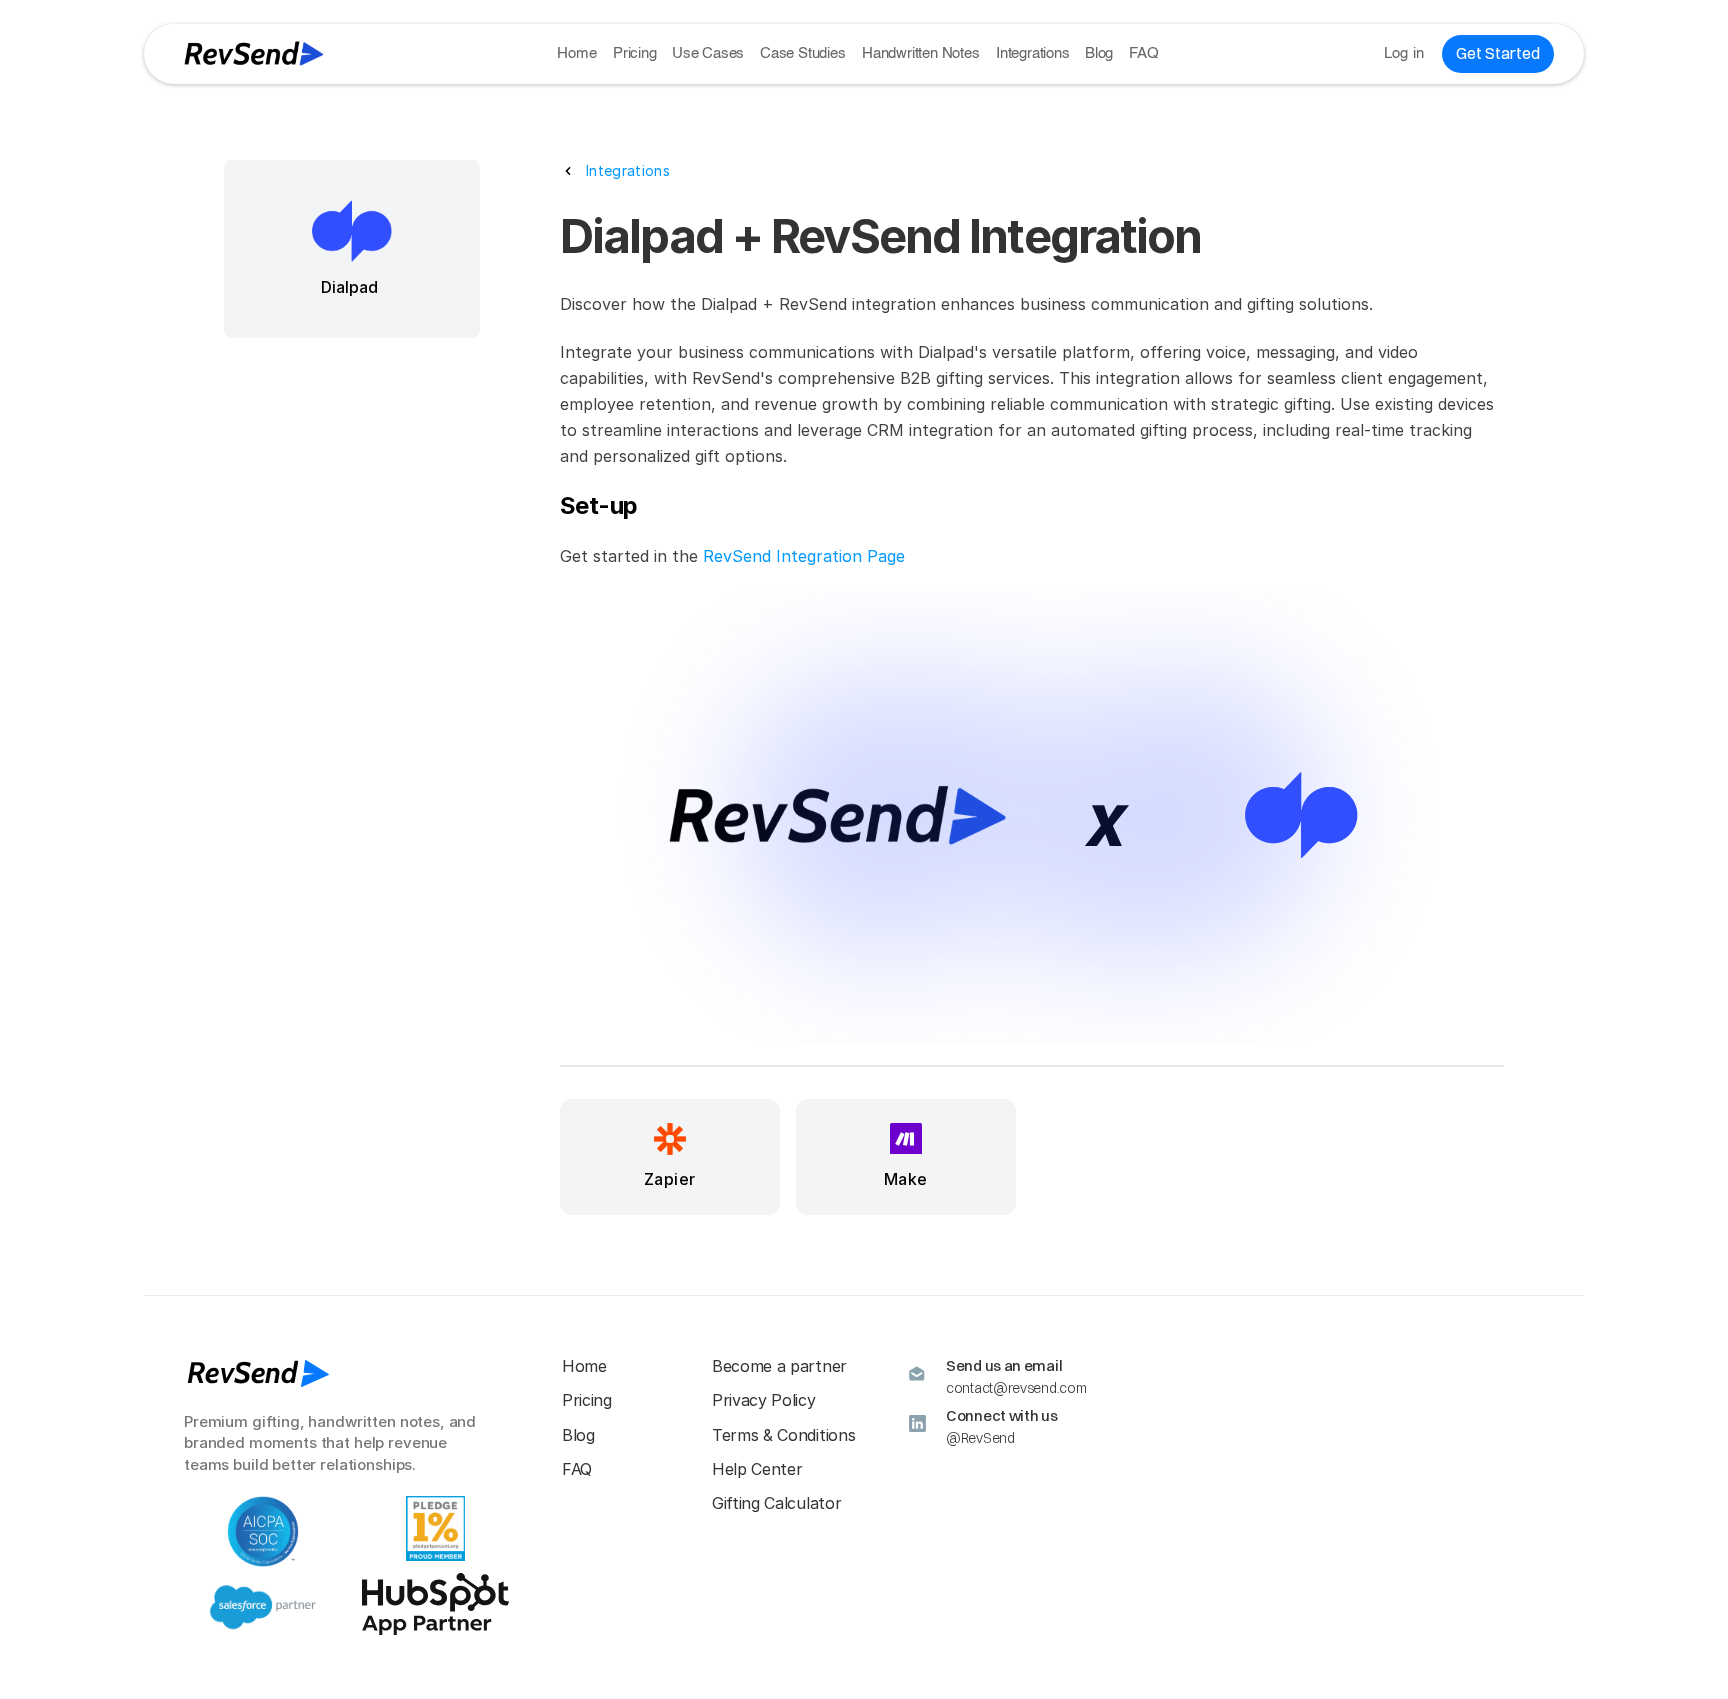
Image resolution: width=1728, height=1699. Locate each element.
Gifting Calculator (776, 1503)
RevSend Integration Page (804, 556)
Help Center (757, 1469)
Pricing (635, 53)
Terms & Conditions (783, 1435)
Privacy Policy (764, 1400)
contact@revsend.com (1016, 1388)
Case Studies (803, 53)
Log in (1404, 53)
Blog (1099, 53)
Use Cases (708, 53)
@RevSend (980, 1438)
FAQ (1143, 53)
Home (576, 53)
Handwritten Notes (921, 53)
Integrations (1033, 53)
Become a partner (779, 1366)
